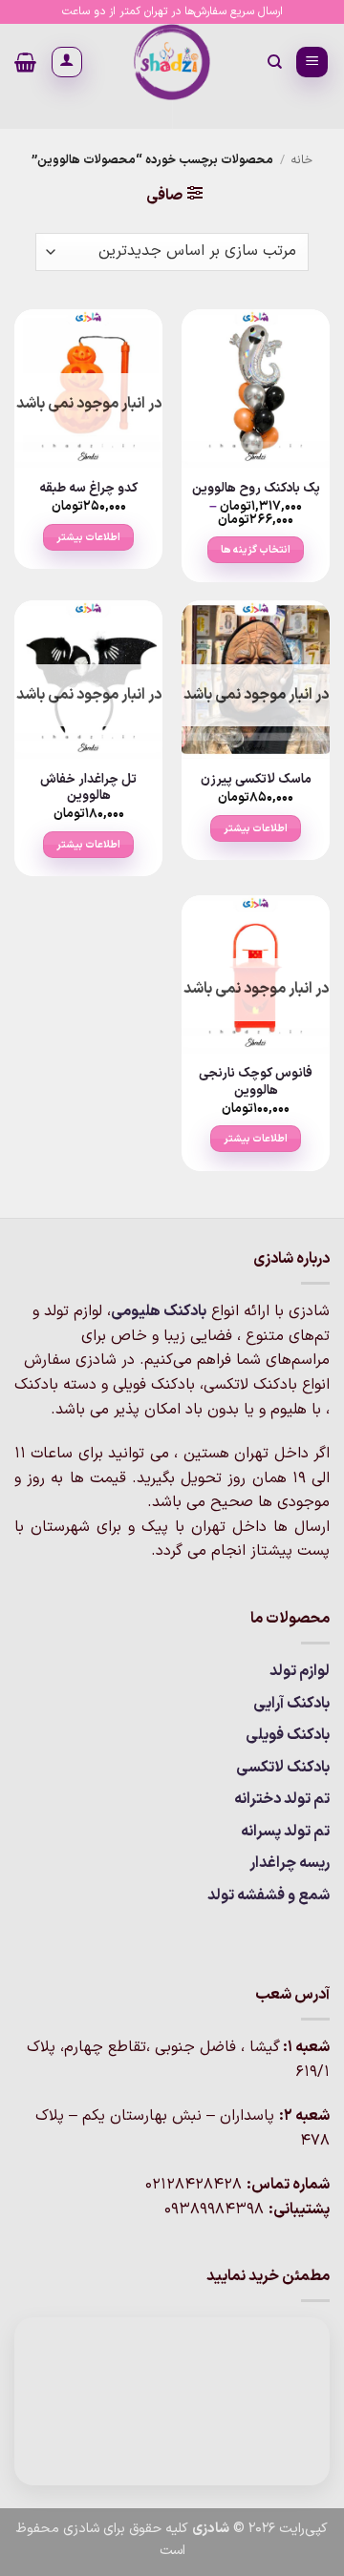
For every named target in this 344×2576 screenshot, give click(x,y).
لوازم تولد (300, 1671)
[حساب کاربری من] (67, 62)
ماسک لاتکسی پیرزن (256, 780)
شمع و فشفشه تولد (269, 1895)
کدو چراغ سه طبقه (88, 489)
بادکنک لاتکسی (283, 1768)
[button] (312, 63)
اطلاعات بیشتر (88, 537)
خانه (301, 160)
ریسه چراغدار (290, 1863)
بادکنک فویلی (288, 1735)
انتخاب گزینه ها (256, 550)
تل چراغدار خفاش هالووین (88, 788)
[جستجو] (274, 62)
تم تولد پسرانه (285, 1832)
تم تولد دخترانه (282, 1799)
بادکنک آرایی (291, 1704)
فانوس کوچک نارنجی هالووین (256, 1082)
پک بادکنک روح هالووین (256, 489)
